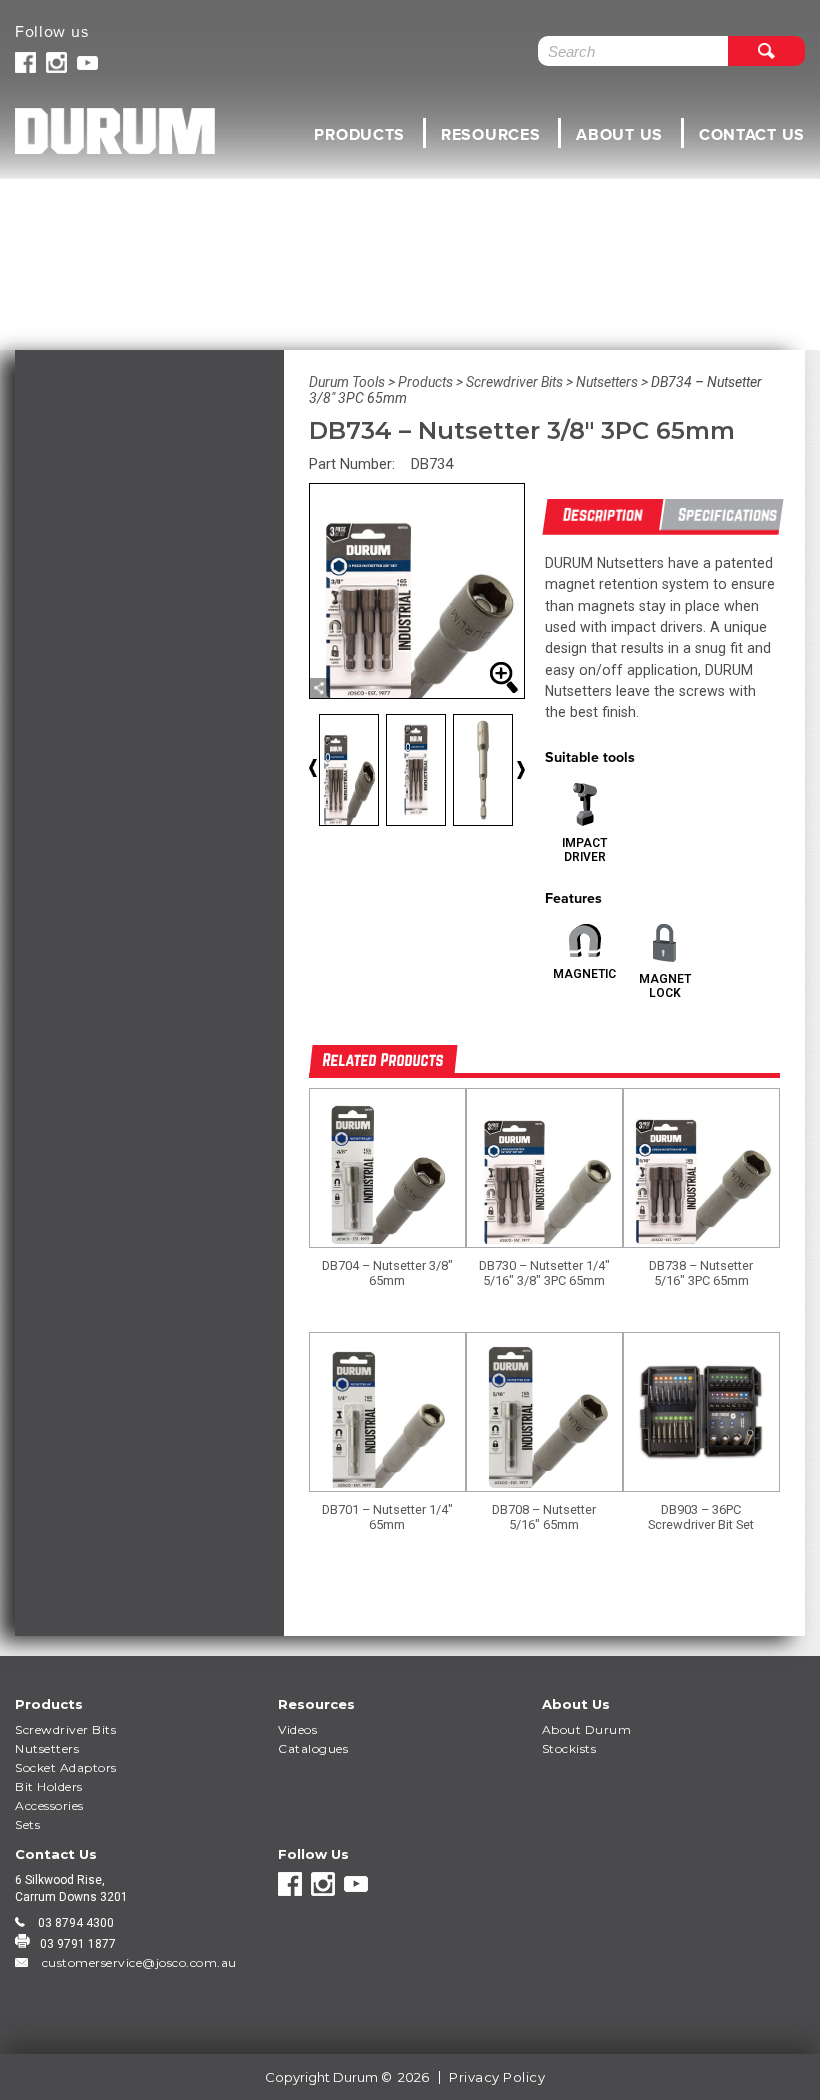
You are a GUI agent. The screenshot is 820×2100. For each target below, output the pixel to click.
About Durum (587, 1729)
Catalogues (313, 1748)
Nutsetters (47, 1748)
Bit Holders (49, 1786)
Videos (297, 1729)
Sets (27, 1824)
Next (520, 770)
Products (359, 134)
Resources (490, 134)
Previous (329, 774)
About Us (619, 134)
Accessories (49, 1805)
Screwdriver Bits (65, 1729)
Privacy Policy (497, 2077)
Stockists (569, 1748)
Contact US (752, 134)
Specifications (727, 514)
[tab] (603, 516)
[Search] (766, 51)
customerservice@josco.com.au (137, 1962)
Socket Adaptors (66, 1767)
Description (603, 514)
